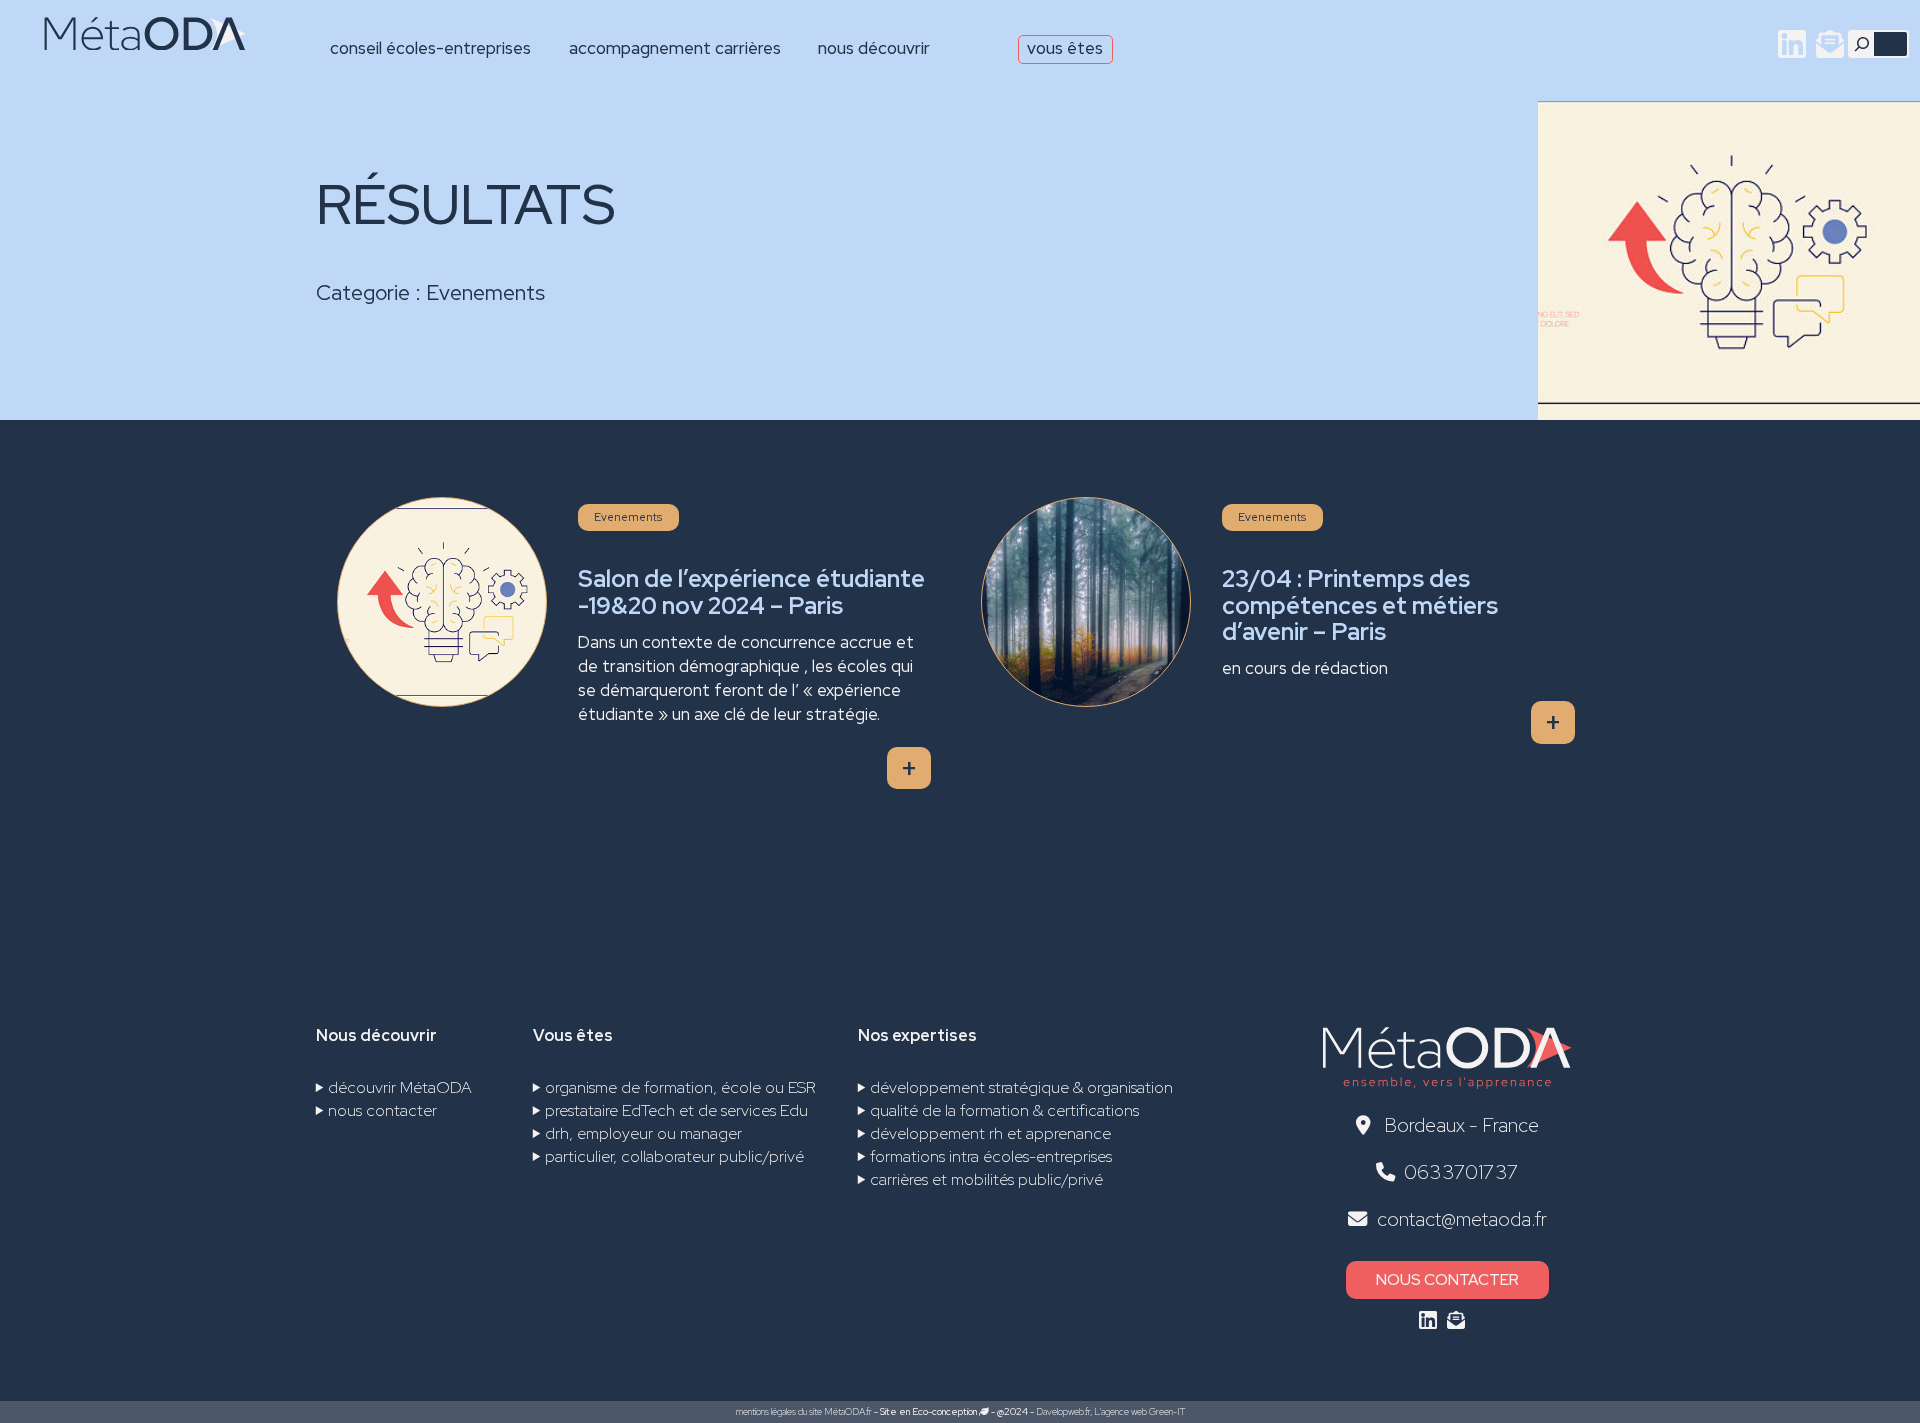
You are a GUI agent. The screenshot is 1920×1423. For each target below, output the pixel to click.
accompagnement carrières (675, 48)
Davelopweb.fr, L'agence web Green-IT (1110, 1411)
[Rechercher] (1862, 44)
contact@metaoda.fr (1462, 1219)
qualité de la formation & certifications (1004, 1110)
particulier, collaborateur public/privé (674, 1156)
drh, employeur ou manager (643, 1133)
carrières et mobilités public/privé (986, 1179)
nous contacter (382, 1110)
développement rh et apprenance (990, 1133)
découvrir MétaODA (400, 1087)
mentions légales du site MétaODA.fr (804, 1411)
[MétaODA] (128, 41)
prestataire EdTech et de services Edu (676, 1110)
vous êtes (1065, 48)
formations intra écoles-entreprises (991, 1156)
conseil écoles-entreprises (430, 48)
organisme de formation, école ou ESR (680, 1087)
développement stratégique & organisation (1021, 1087)
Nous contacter (1447, 1279)
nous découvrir (874, 48)
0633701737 (1461, 1172)
